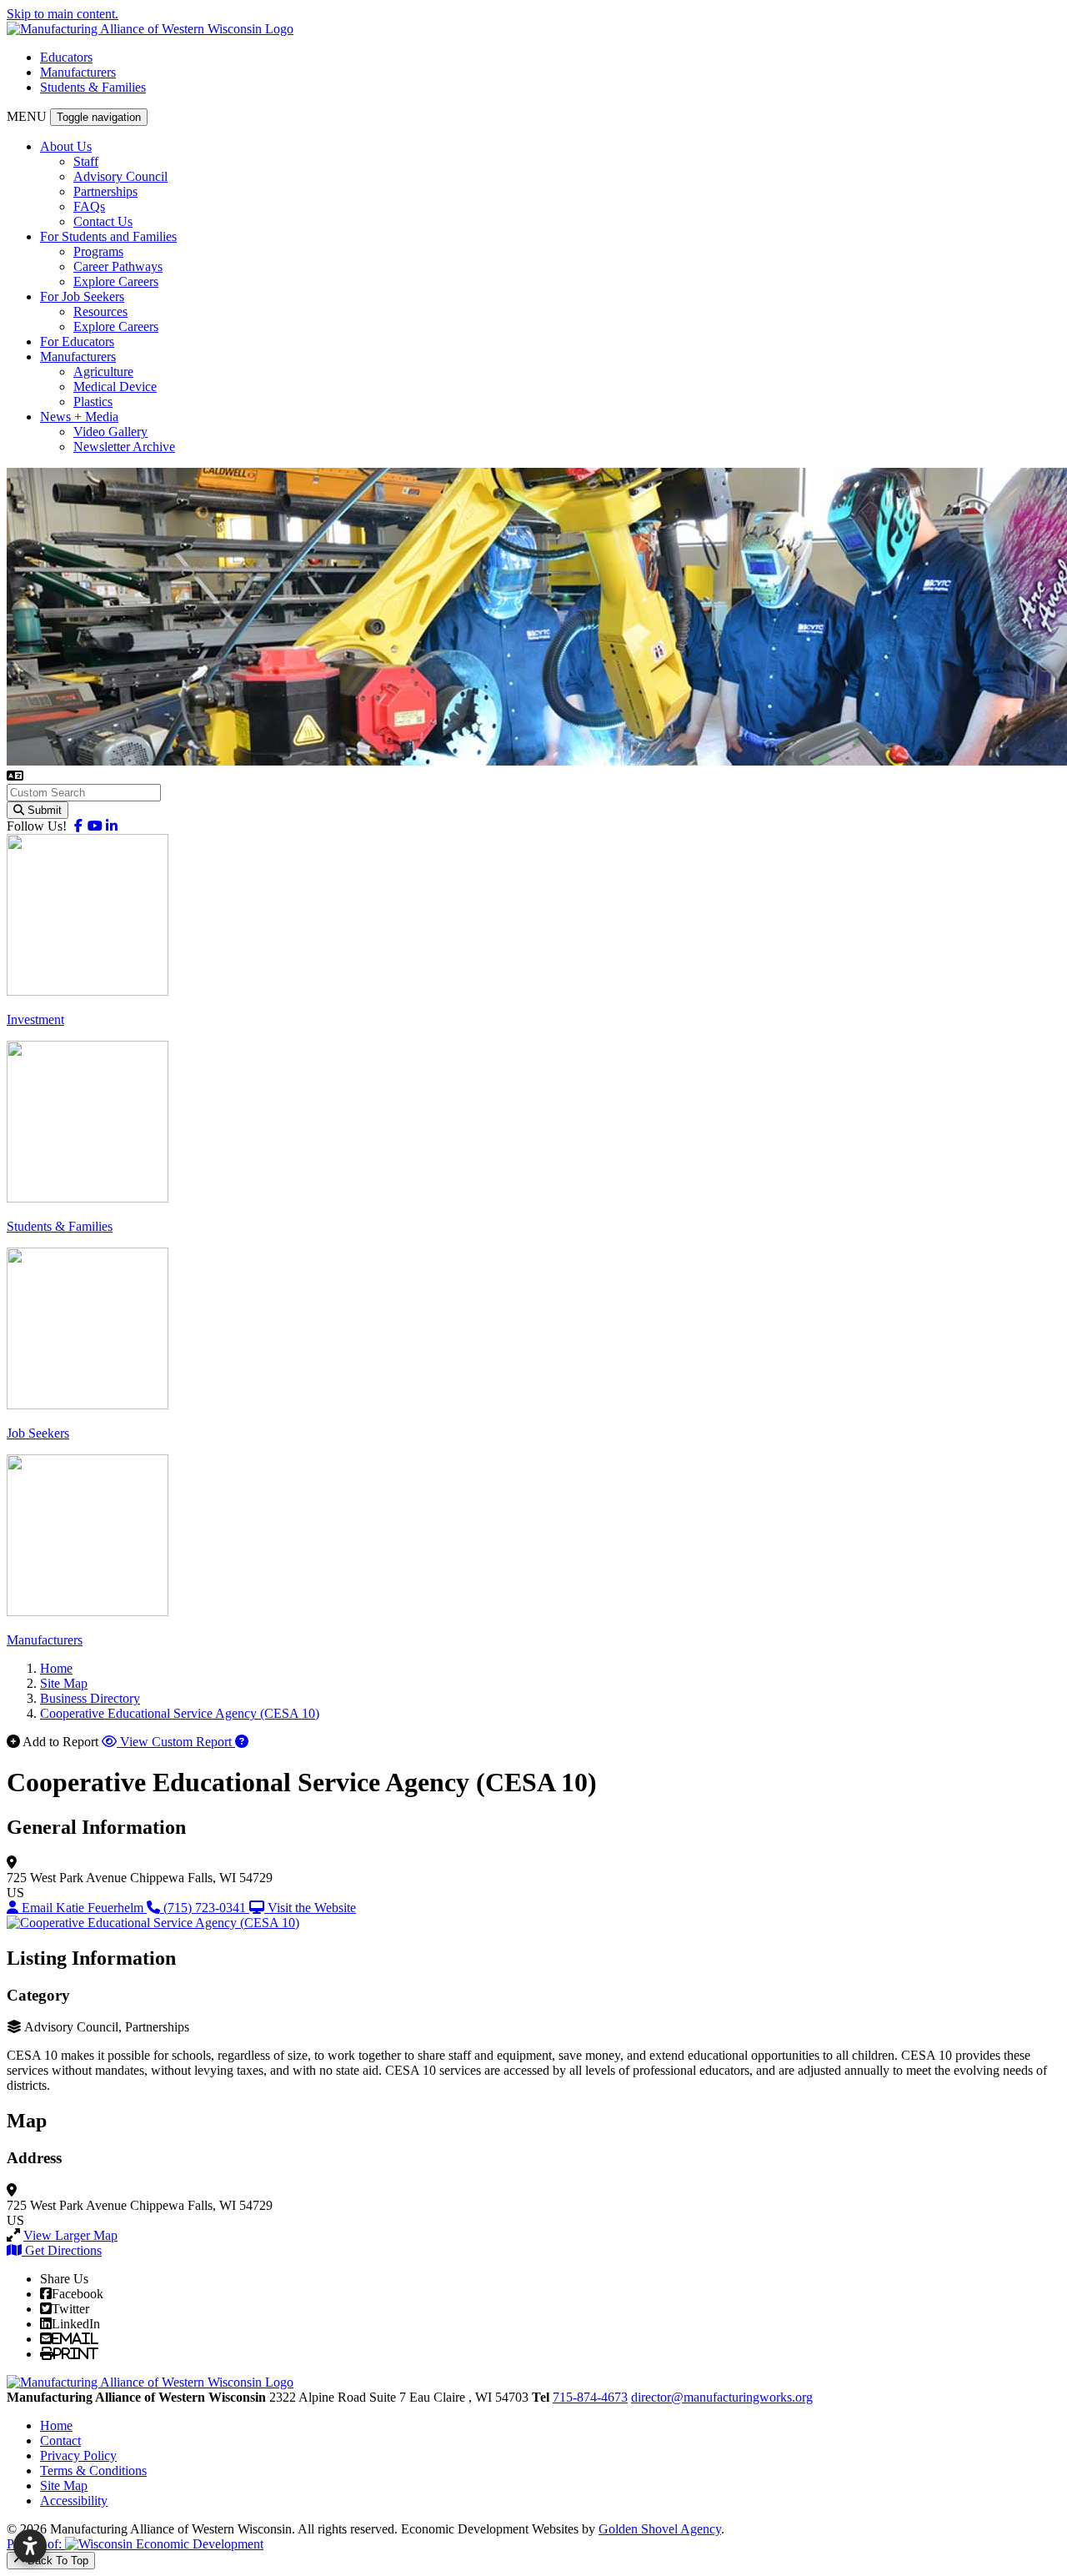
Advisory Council (120, 176)
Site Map (64, 2486)
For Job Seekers (82, 296)
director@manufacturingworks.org (722, 2397)
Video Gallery (110, 432)
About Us (66, 146)
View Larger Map (70, 2235)
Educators (66, 57)
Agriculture (103, 372)
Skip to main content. (63, 14)
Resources (100, 311)
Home (56, 2425)
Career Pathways (118, 266)
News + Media (79, 417)
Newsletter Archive (124, 447)
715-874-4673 (590, 2397)
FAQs (89, 206)
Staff (86, 161)
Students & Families (93, 87)
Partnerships (105, 191)
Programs (98, 251)
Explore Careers (116, 281)
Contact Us (103, 221)
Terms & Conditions (93, 2471)
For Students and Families (108, 236)
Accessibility (74, 2501)
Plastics (93, 402)
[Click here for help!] (242, 1742)
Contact (60, 2440)
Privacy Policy (78, 2455)
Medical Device (115, 387)
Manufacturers (78, 72)
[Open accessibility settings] (30, 2546)
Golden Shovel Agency (660, 2529)
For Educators (77, 341)
